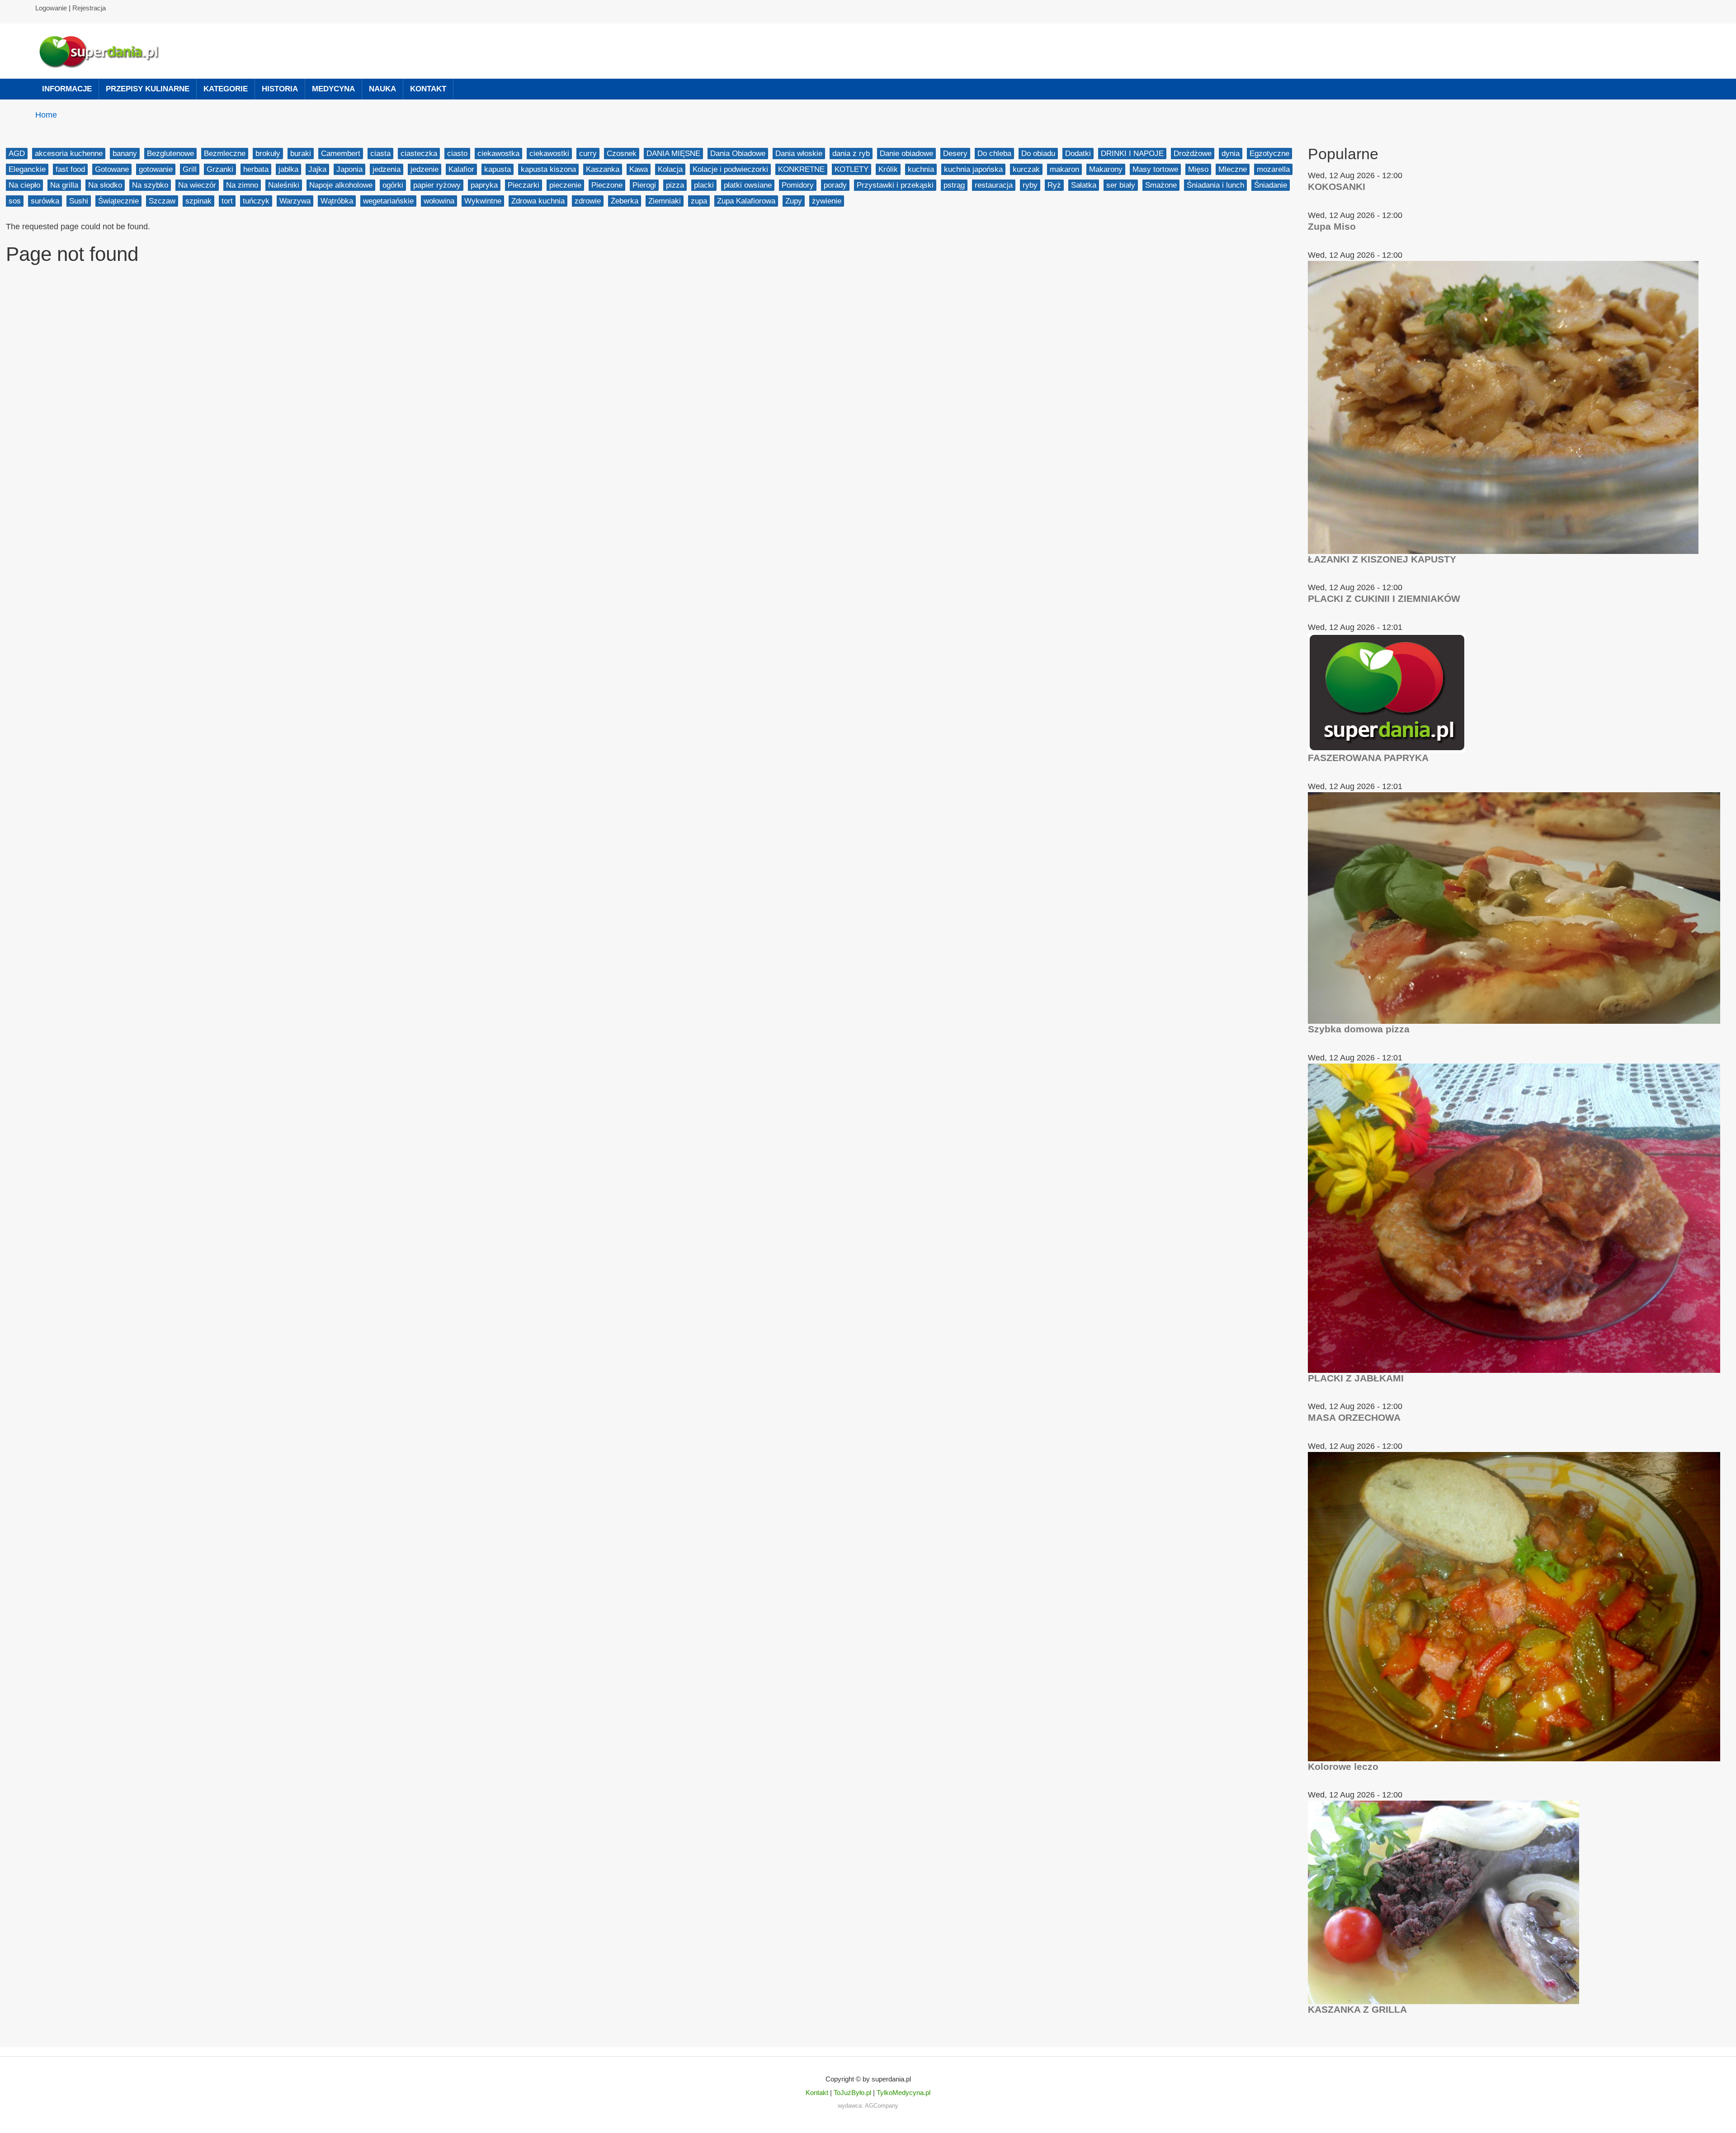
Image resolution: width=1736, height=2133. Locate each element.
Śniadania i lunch (1215, 185)
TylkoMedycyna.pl (903, 2093)
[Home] (103, 51)
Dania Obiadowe (738, 154)
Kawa (639, 169)
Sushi (79, 201)
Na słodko (105, 185)
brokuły (268, 154)
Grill (190, 169)
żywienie (827, 201)
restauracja (994, 185)
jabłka (288, 169)
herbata (256, 169)
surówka (45, 201)
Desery (955, 154)
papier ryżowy (437, 185)
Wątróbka (337, 201)
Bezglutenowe (170, 154)
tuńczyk (256, 201)
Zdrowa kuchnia (538, 201)
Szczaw (162, 201)
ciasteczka (419, 154)
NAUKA (382, 89)
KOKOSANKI (1337, 187)
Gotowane (112, 169)
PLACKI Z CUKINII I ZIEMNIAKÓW (1384, 598)
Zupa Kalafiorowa (746, 201)
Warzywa (295, 201)
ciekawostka (498, 154)
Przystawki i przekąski (895, 185)
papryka (484, 185)
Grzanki (220, 169)
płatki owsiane (748, 185)
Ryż (1054, 185)
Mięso (1198, 169)
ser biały (1121, 185)
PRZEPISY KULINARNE (148, 89)
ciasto (457, 154)
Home (46, 115)
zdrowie (588, 201)
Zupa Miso (1332, 226)
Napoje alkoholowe (341, 185)
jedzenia (387, 169)
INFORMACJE (67, 89)
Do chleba (994, 154)
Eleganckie (27, 169)
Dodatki (1078, 154)
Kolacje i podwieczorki (730, 169)
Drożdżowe (1193, 154)
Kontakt (817, 2093)
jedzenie (425, 169)
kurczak (1026, 169)
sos (15, 201)
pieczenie (565, 185)
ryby (1030, 185)
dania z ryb (851, 154)
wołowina (439, 201)
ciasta (380, 154)
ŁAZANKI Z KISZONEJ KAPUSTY (1382, 559)
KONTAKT (428, 89)
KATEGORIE (226, 89)
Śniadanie (1271, 185)
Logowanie (51, 8)
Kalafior (461, 169)
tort (227, 201)
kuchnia (921, 169)
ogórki (393, 185)
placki (704, 185)
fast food (70, 169)
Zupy (794, 201)
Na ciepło (24, 185)
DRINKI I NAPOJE (1132, 154)
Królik (888, 169)
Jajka (317, 169)
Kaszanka (603, 169)
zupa (699, 201)
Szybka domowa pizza (1359, 1029)
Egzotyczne (1269, 154)
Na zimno (242, 185)
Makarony (1106, 169)
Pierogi (644, 185)
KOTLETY (851, 169)
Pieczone (607, 185)
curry (588, 154)
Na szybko (150, 185)
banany (125, 154)
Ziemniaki (665, 201)
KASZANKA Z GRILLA (1357, 2009)
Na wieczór (197, 185)
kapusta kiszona (548, 169)
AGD (17, 154)
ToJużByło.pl (852, 2093)
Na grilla (64, 185)
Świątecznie (118, 201)
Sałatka (1084, 185)
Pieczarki (524, 185)
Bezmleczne (225, 154)
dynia (1231, 154)
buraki (301, 154)
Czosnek (622, 154)
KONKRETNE (801, 169)
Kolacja (670, 169)
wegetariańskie (388, 201)
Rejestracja (89, 8)
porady (835, 185)
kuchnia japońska (973, 169)
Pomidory (798, 185)
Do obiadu (1038, 154)
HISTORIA (280, 89)
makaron (1064, 169)
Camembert (341, 154)
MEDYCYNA (333, 89)
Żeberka (625, 201)
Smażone (1161, 185)
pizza (675, 185)
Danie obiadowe (906, 154)
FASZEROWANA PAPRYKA (1368, 758)
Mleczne (1233, 169)
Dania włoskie (799, 154)
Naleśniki (284, 185)
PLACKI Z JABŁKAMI (1356, 1378)
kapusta (498, 169)
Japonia (349, 169)
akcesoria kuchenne (69, 154)
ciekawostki (549, 154)
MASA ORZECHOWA (1354, 1417)
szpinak (198, 201)
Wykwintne (483, 201)
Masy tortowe (1155, 169)
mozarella (1273, 169)
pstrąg (954, 185)
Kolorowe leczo (1343, 1766)
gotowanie (156, 169)
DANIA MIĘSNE (673, 154)
